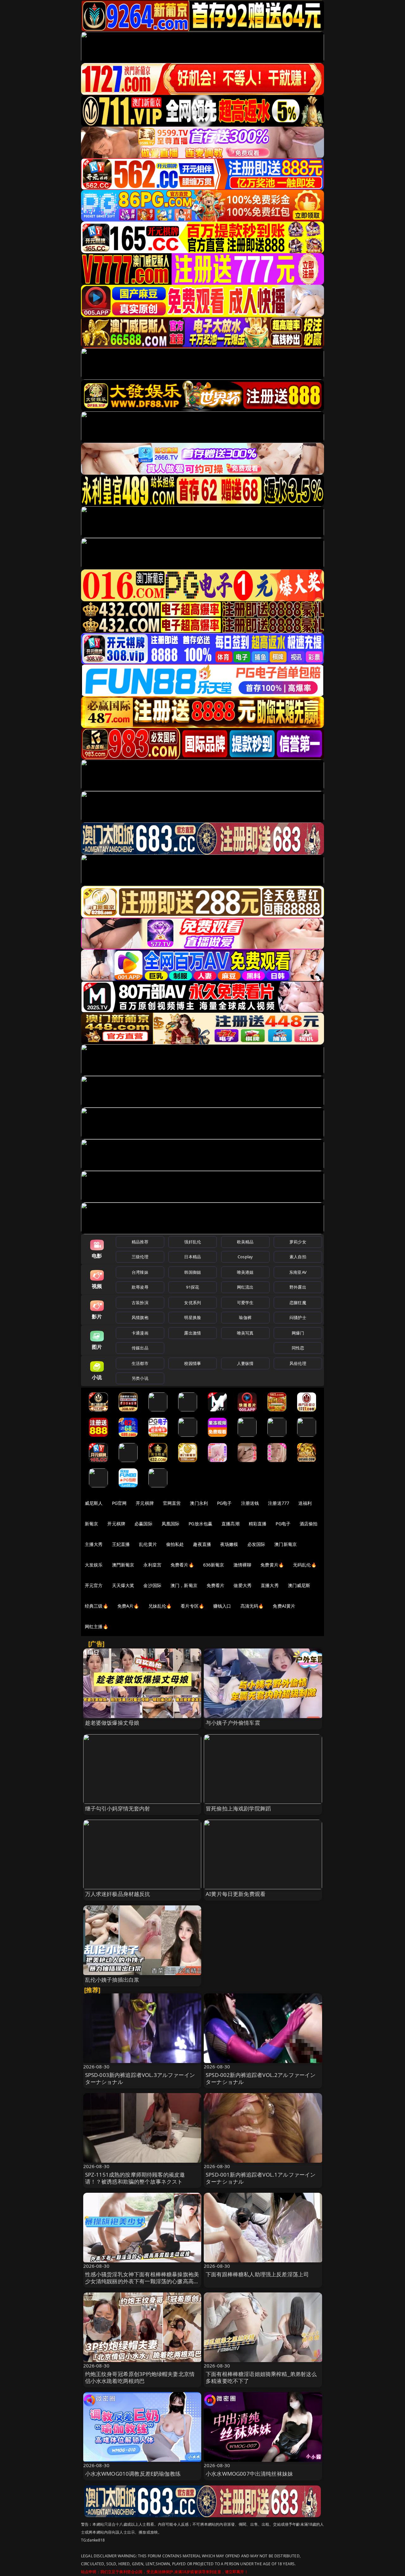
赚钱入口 (222, 1606)
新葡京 (91, 1524)
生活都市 (140, 1363)
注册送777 (279, 1503)
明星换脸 (193, 1317)
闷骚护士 (298, 1317)
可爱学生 (245, 1303)
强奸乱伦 (193, 1242)
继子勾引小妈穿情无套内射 (118, 1808)
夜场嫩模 (229, 1544)
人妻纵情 (245, 1363)
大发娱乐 (94, 1565)
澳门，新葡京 (184, 1585)
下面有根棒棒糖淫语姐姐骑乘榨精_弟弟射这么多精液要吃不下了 (261, 2377)
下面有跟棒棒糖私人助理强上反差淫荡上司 (257, 2274)
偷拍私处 (175, 1544)
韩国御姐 (193, 1272)
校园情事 (193, 1363)
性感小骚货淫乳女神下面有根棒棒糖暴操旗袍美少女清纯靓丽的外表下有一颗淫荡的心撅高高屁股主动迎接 (142, 2281)
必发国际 (256, 1544)
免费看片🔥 (182, 1565)
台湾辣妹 (140, 1272)
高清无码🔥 (252, 1606)
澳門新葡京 (123, 1565)
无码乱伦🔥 (305, 1565)
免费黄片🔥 (272, 1565)
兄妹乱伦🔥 (160, 1606)
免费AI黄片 (284, 1606)
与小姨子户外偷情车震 (233, 1723)
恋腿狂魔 (298, 1303)
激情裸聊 (243, 1565)
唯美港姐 (245, 1272)
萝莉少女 (298, 1242)
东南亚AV (298, 1272)
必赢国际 (143, 1524)
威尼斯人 (94, 1503)
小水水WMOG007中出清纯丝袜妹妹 (249, 2474)
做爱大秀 (243, 1585)
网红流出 (245, 1287)
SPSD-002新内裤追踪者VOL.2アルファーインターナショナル (261, 2078)
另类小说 (140, 1378)
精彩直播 (258, 1524)
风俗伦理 (298, 1363)
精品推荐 (140, 1242)
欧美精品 (245, 1242)
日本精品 (193, 1257)
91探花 (193, 1287)
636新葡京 (214, 1565)
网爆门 (298, 1333)
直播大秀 (270, 1585)
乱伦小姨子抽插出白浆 (112, 1980)
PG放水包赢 (200, 1524)
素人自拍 (298, 1257)
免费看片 (216, 1585)
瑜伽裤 (245, 1317)
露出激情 (193, 1333)
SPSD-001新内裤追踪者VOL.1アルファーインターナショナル (261, 2178)
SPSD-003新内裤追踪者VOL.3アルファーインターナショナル (140, 2078)
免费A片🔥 (128, 1606)
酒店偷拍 (309, 1524)
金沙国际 (152, 1585)
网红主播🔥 (97, 1626)
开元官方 (94, 1585)
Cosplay (245, 1257)
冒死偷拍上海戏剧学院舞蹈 (238, 1808)
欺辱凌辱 (140, 1287)
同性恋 (298, 1348)
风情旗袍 (140, 1317)
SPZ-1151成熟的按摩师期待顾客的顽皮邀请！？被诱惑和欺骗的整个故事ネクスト (135, 2178)
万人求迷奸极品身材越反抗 (118, 1894)
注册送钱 (250, 1503)
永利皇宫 (152, 1565)
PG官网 (119, 1503)
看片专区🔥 (192, 1606)
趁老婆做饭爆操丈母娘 (112, 1723)
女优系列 (193, 1303)
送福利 (305, 1503)
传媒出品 (140, 1348)
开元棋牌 (145, 1503)
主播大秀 (94, 1544)
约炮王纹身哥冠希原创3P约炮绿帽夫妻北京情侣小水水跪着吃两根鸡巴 (140, 2377)
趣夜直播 (202, 1544)
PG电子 (224, 1503)
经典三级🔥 (97, 1606)
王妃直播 (121, 1544)
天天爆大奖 (123, 1585)
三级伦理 (140, 1257)
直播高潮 (231, 1524)
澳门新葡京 (286, 1544)
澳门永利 (199, 1503)
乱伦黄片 (148, 1544)
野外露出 (298, 1287)
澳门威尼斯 (299, 1585)
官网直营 (172, 1503)
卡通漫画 (140, 1333)
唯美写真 (245, 1333)
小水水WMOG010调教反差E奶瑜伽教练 (133, 2474)
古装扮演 (140, 1303)
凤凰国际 (171, 1524)
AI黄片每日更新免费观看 (236, 1894)
